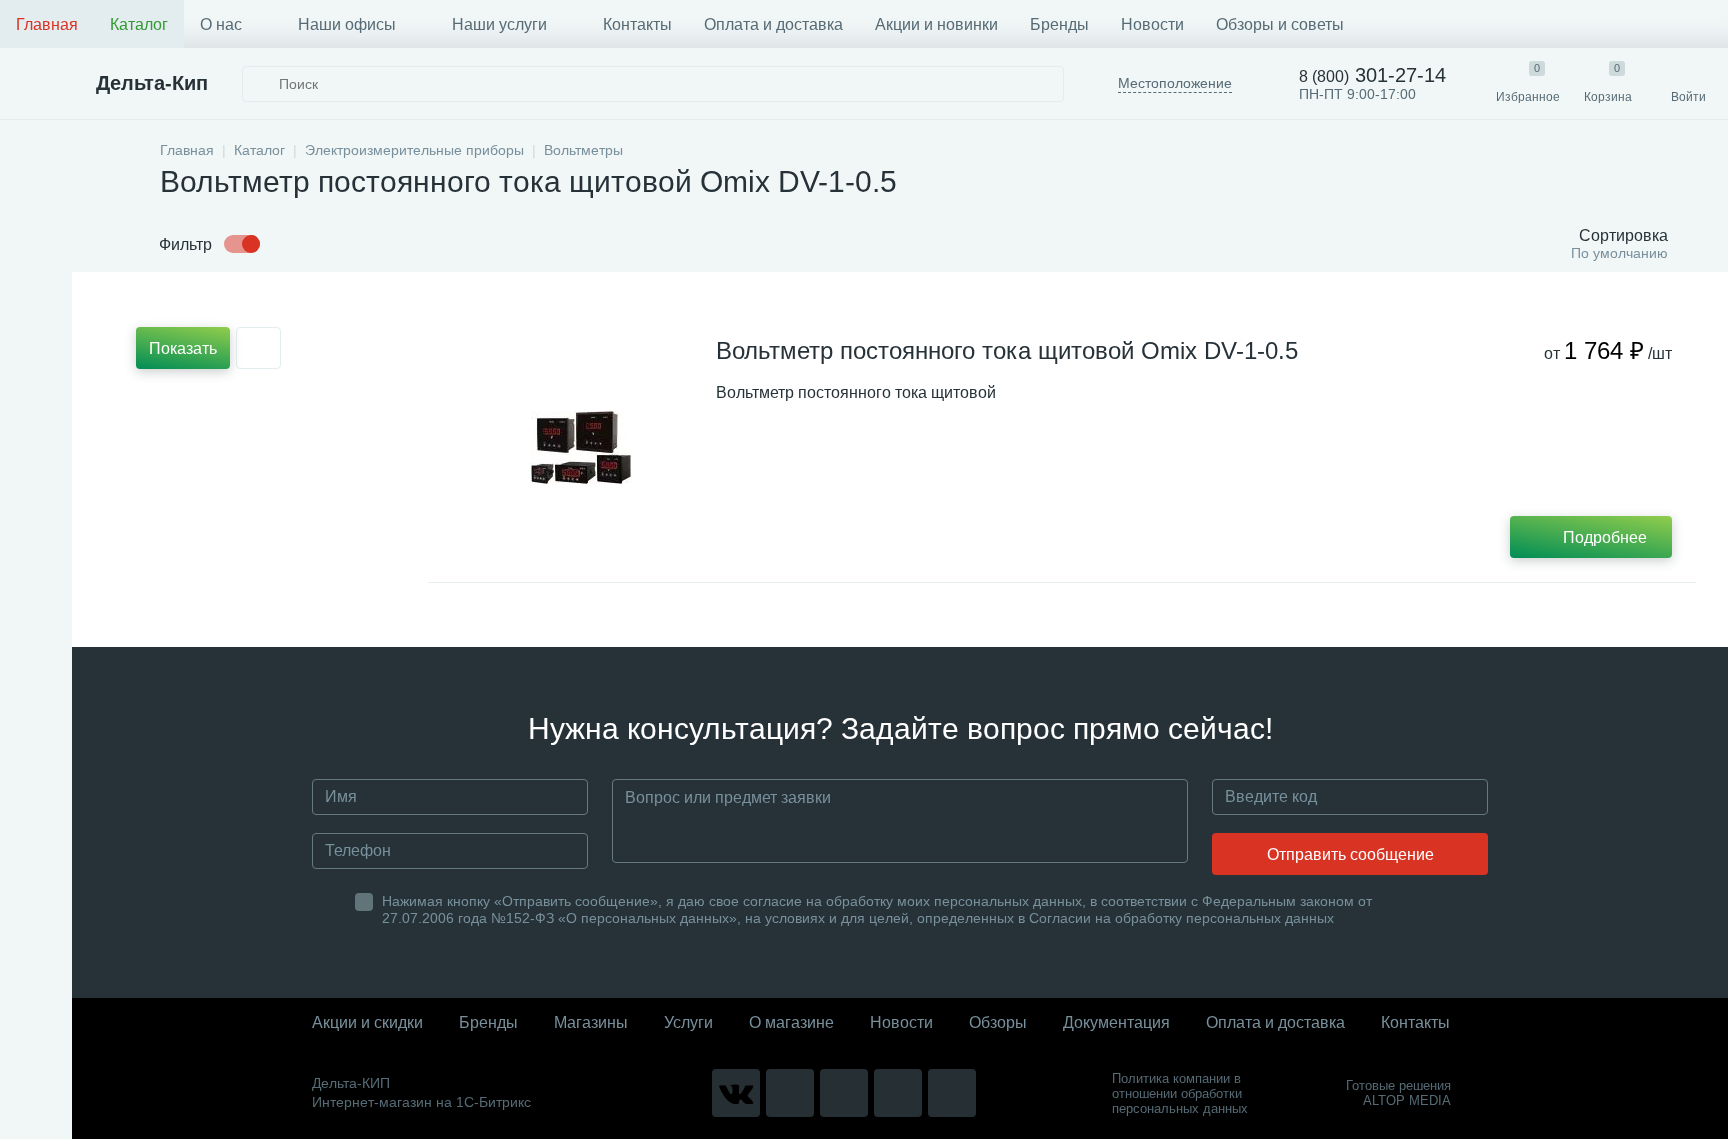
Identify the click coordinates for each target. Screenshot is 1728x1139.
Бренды (1059, 24)
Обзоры (998, 1022)
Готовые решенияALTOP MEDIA (1398, 1093)
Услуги (688, 1022)
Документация (1116, 1022)
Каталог (139, 24)
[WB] (898, 1093)
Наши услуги (499, 24)
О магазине (791, 1022)
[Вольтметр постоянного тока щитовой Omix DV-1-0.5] (581, 447)
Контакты (637, 24)
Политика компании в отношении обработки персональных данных (1180, 1093)
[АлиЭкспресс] (790, 1093)
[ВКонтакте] (736, 1093)
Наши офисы (347, 24)
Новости (1152, 24)
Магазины (591, 1022)
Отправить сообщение (1350, 854)
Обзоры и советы (1280, 24)
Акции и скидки (367, 1022)
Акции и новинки (936, 24)
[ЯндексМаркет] (844, 1093)
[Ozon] (952, 1093)
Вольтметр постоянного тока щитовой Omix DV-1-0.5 (1007, 350)
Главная (47, 24)
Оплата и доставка (773, 24)
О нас (221, 24)
